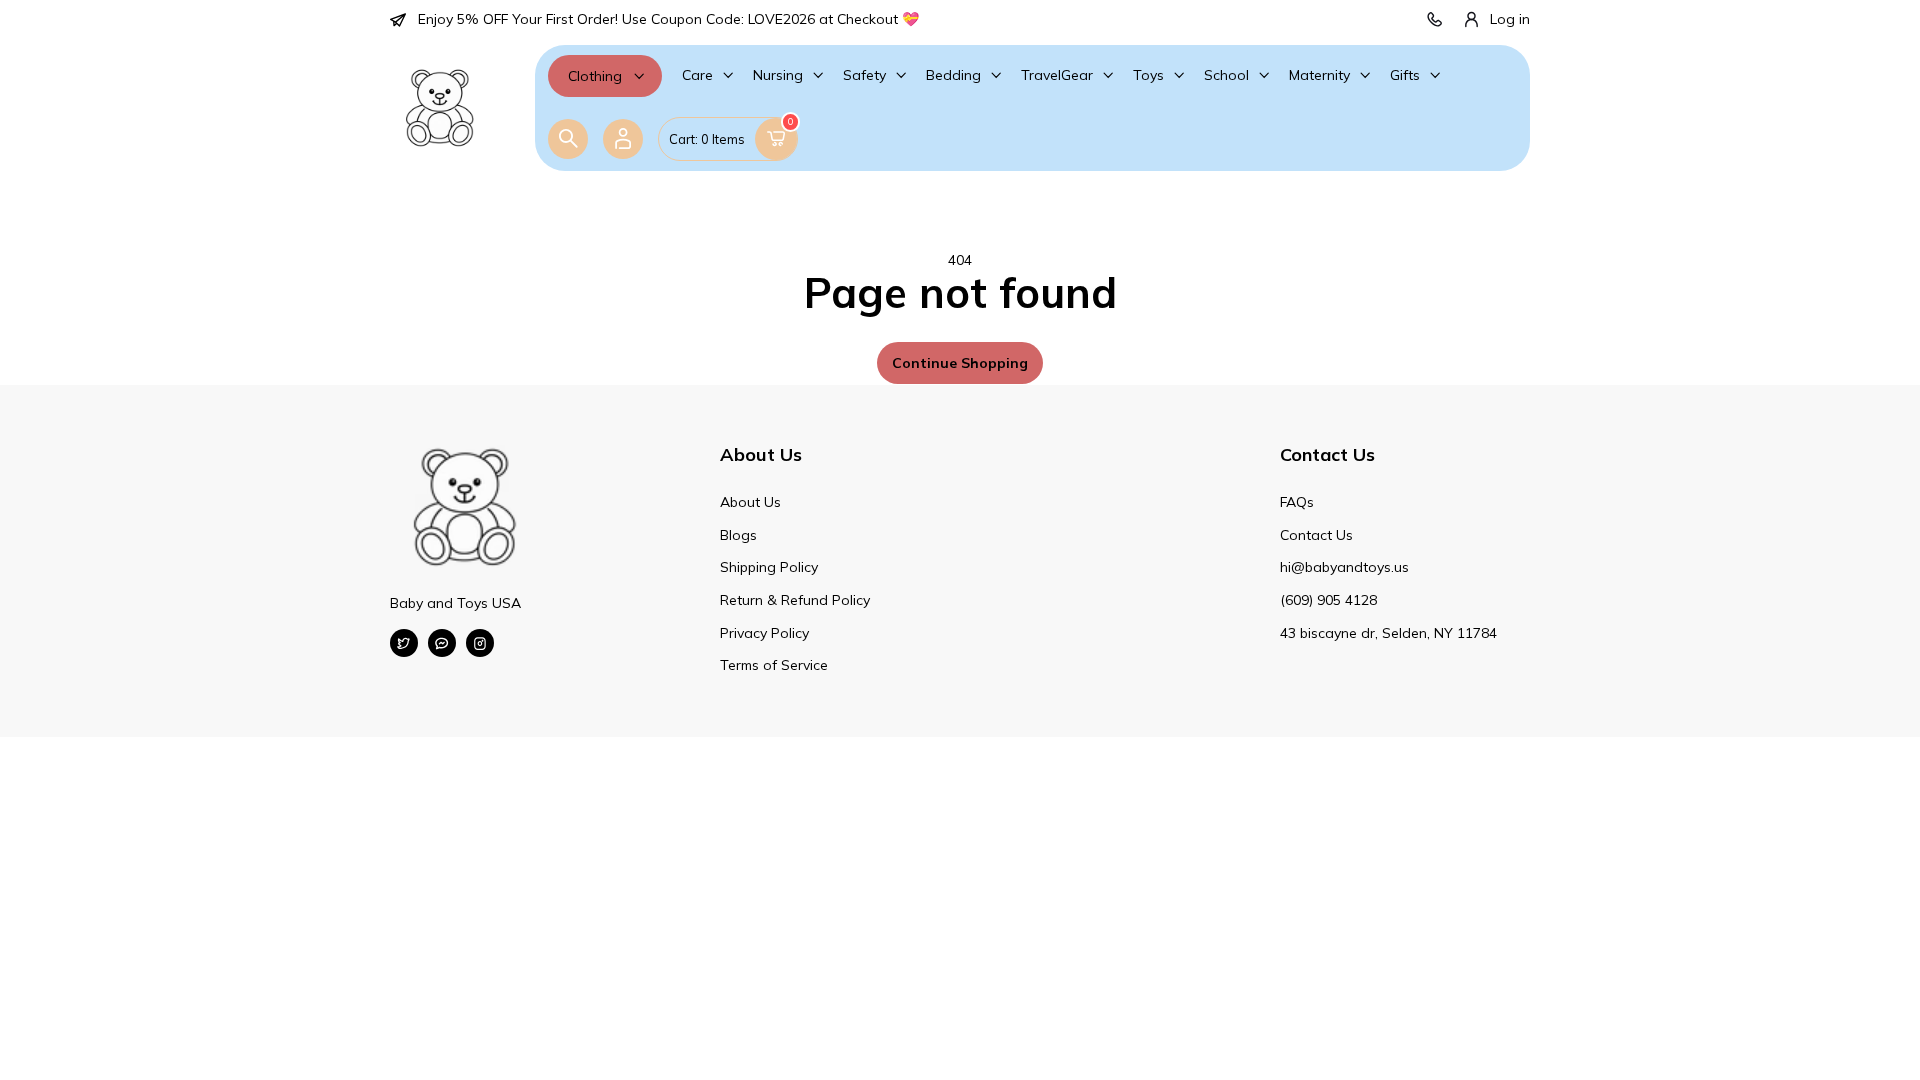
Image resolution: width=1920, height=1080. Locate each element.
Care (697, 75)
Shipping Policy (769, 567)
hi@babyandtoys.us (1344, 567)
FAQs (1297, 502)
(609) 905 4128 (1328, 600)
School (1226, 75)
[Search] (568, 139)
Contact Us (1316, 535)
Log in (1510, 19)
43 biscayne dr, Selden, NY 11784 (1388, 633)
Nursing (778, 75)
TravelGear (1057, 75)
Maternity (1319, 75)
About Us (750, 502)
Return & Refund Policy (795, 600)
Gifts (1405, 75)
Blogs (738, 535)
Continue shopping (960, 363)
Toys (1148, 75)
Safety (864, 75)
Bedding (953, 75)
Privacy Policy (764, 633)
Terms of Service (774, 665)
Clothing (595, 76)
